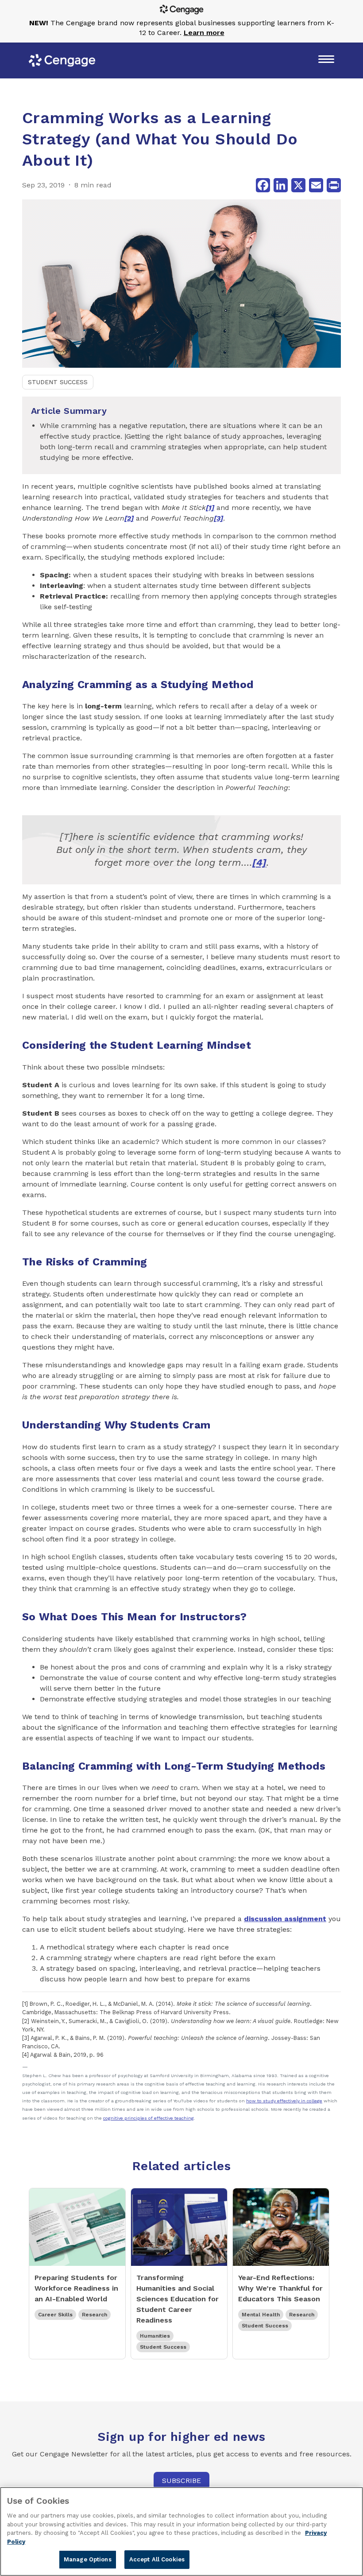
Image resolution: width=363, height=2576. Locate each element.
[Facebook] (263, 185)
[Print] (334, 185)
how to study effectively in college (284, 2101)
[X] (298, 185)
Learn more (204, 33)
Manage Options (88, 2559)
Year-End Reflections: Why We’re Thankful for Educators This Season (280, 2288)
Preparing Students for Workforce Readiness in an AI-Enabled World (76, 2288)
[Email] (316, 185)
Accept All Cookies (157, 2559)
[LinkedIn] (281, 185)
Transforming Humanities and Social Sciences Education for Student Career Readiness (178, 2299)
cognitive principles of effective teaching (149, 2118)
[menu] (326, 60)
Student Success (58, 382)
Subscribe (181, 2481)
